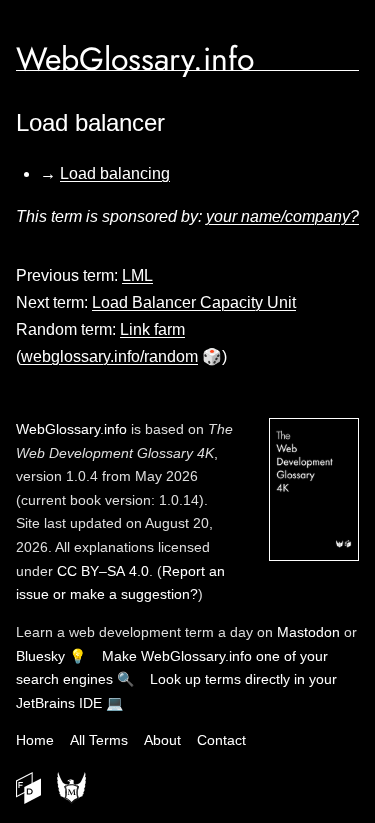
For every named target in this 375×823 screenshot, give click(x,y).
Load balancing (115, 173)
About (162, 740)
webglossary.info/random (109, 356)
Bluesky (40, 656)
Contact (221, 740)
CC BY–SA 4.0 (103, 571)
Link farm (152, 329)
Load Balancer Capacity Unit (194, 302)
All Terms (99, 740)
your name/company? (282, 216)
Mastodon (308, 632)
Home (35, 740)
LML (137, 275)
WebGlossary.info (135, 59)
